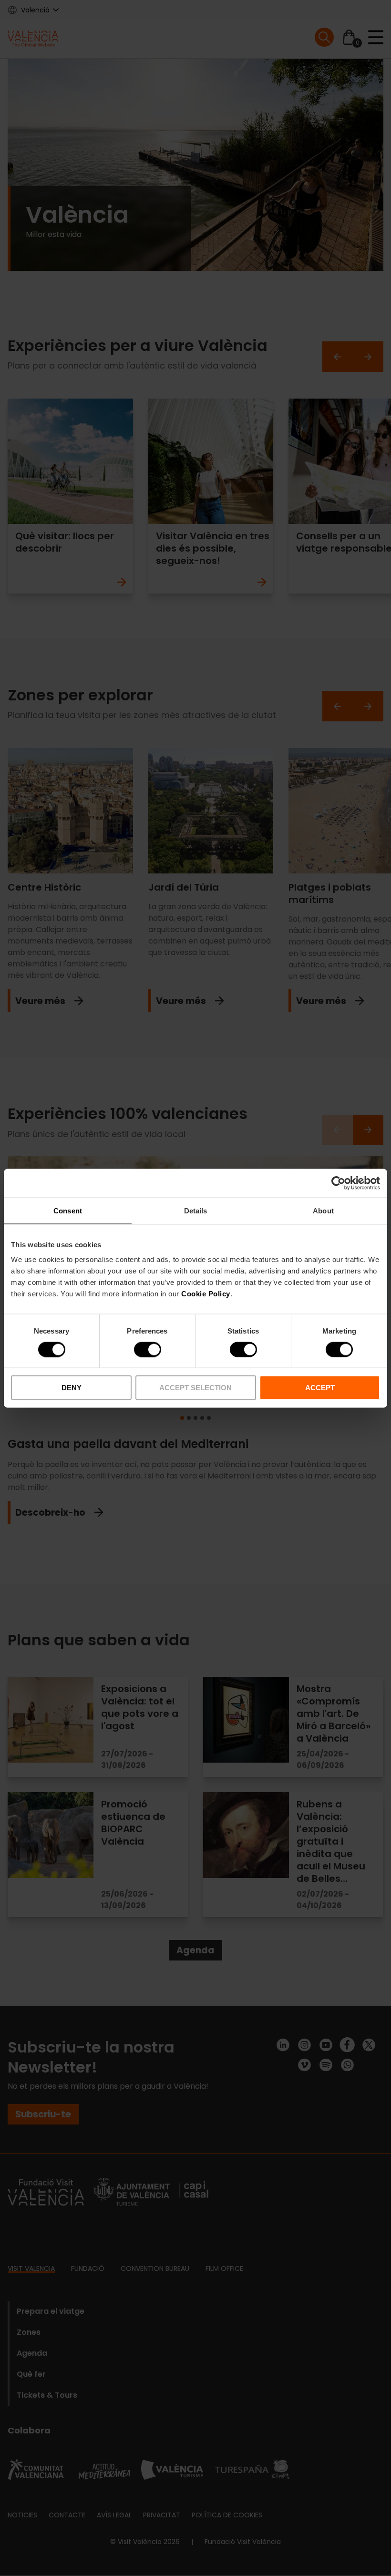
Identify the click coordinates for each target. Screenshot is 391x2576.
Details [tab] (196, 1210)
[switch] (148, 1349)
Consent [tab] (68, 1210)
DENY (72, 1388)
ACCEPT (320, 1388)
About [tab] (323, 1210)
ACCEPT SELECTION (195, 1388)
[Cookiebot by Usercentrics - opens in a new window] (338, 1183)
